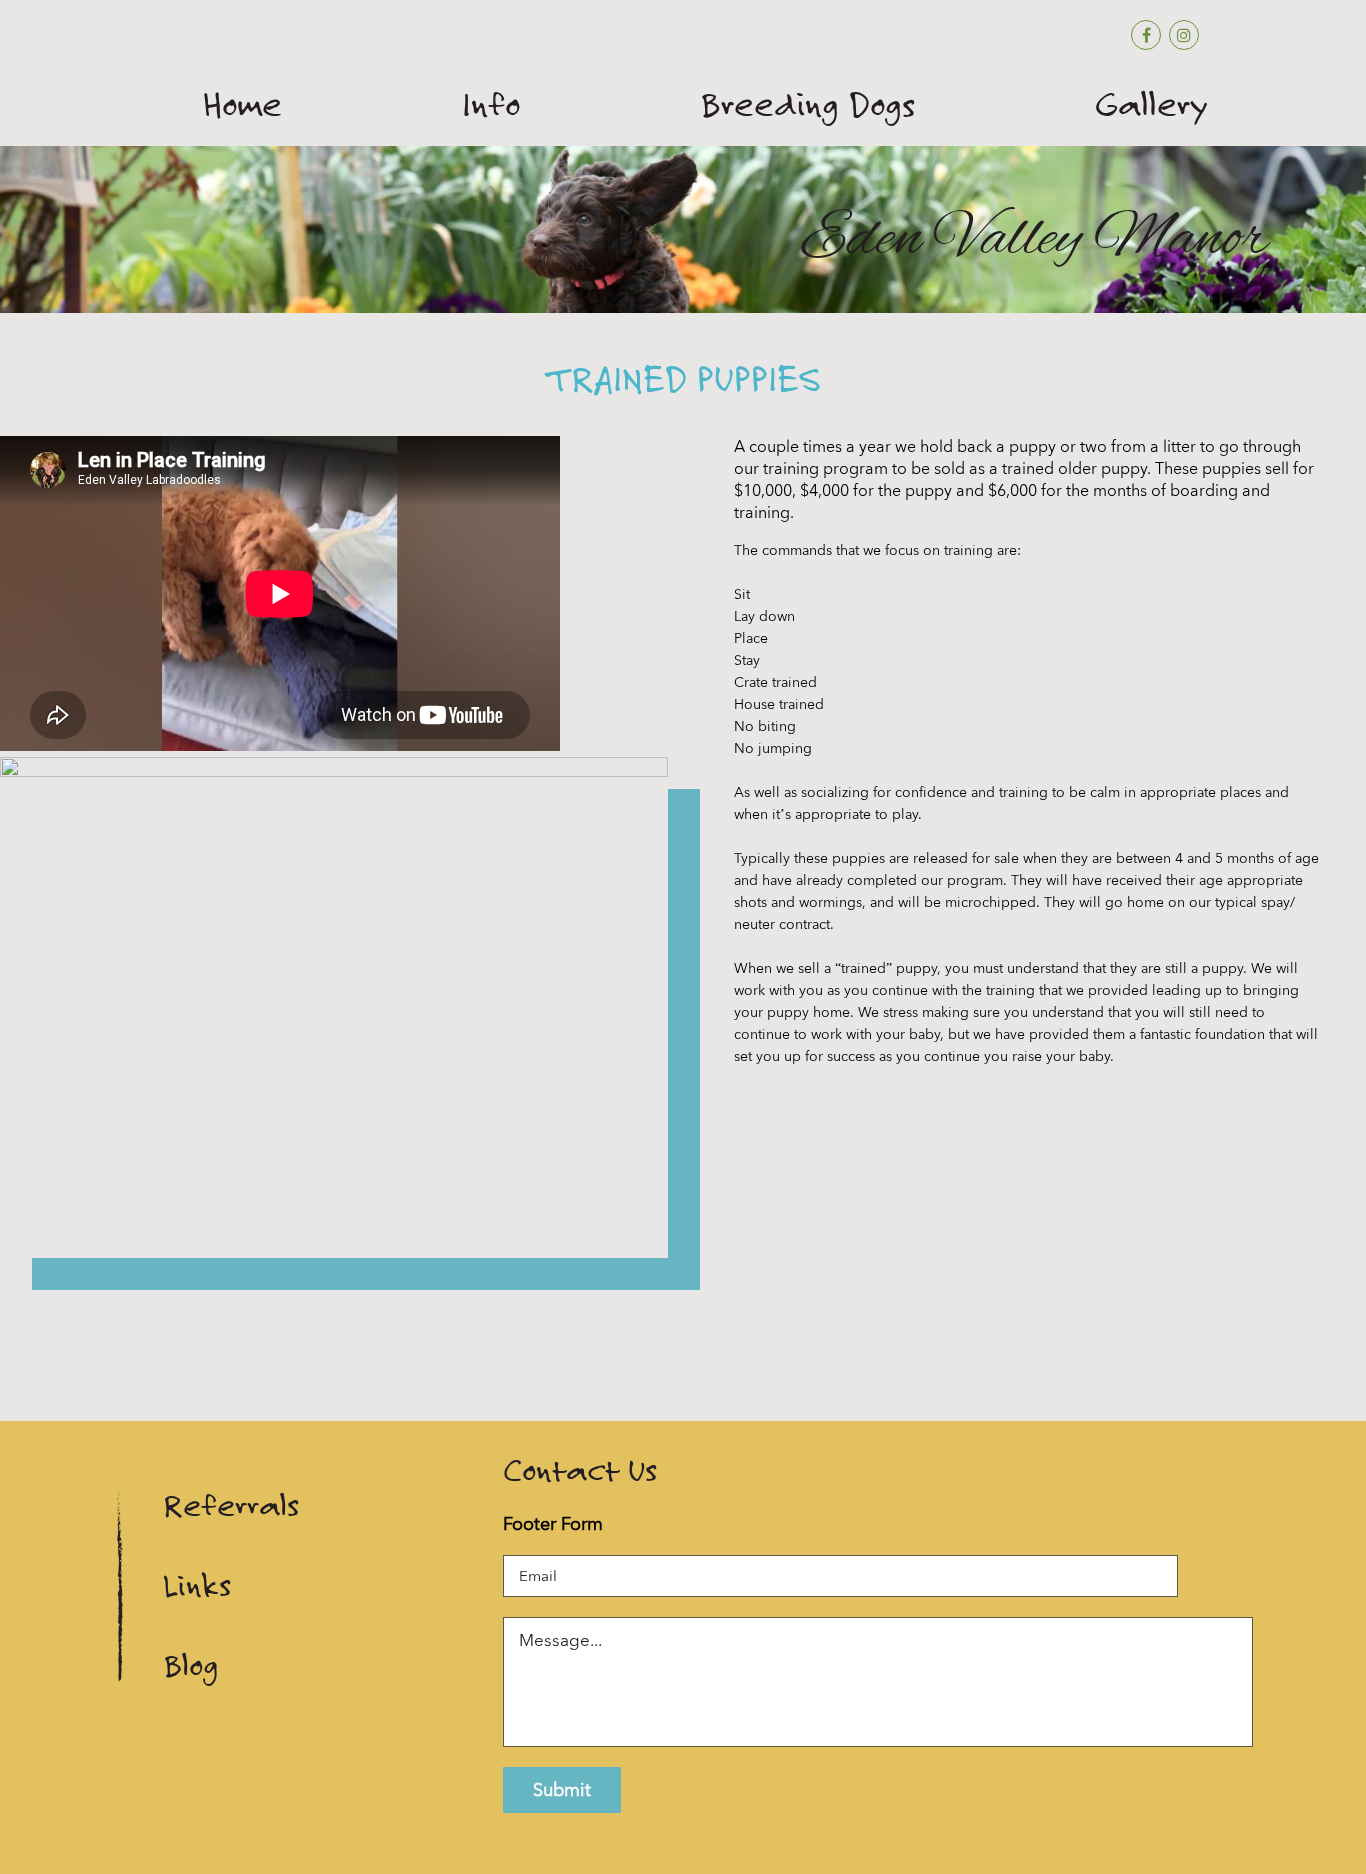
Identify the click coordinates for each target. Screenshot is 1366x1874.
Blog (190, 1665)
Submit (562, 1789)
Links (197, 1585)
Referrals (231, 1505)
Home (242, 105)
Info (491, 105)
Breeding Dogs (807, 105)
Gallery (1151, 105)
